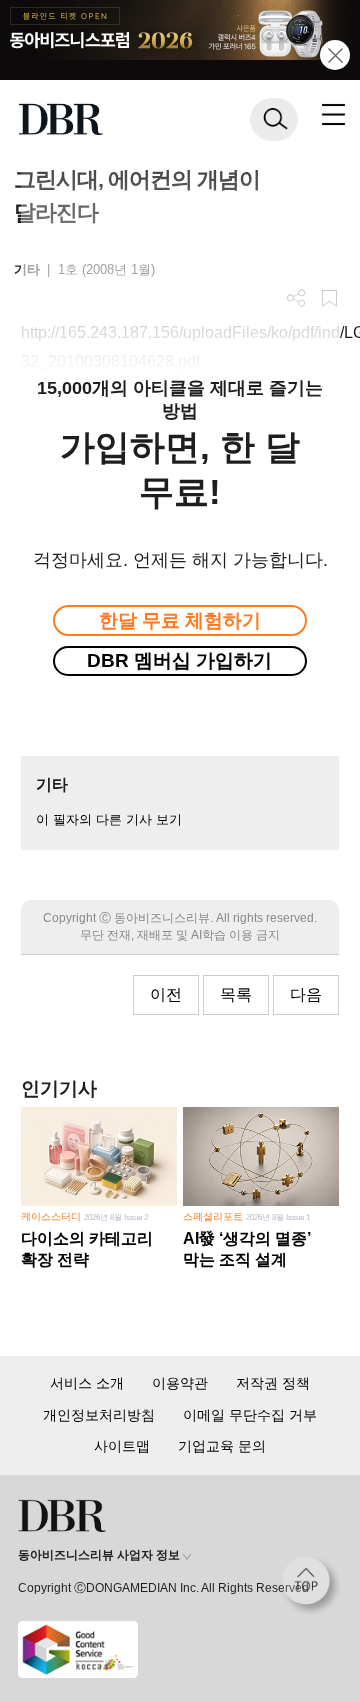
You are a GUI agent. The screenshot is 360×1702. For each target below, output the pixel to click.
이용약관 (180, 1383)
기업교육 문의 (222, 1446)
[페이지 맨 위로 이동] (311, 1586)
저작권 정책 (273, 1383)
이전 (166, 994)
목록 (236, 994)
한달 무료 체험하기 (180, 620)
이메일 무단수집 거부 (250, 1415)
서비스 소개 (87, 1383)
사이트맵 (122, 1446)
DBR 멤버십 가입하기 (179, 660)
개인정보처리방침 (99, 1415)
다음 (306, 994)
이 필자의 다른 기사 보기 (109, 819)
